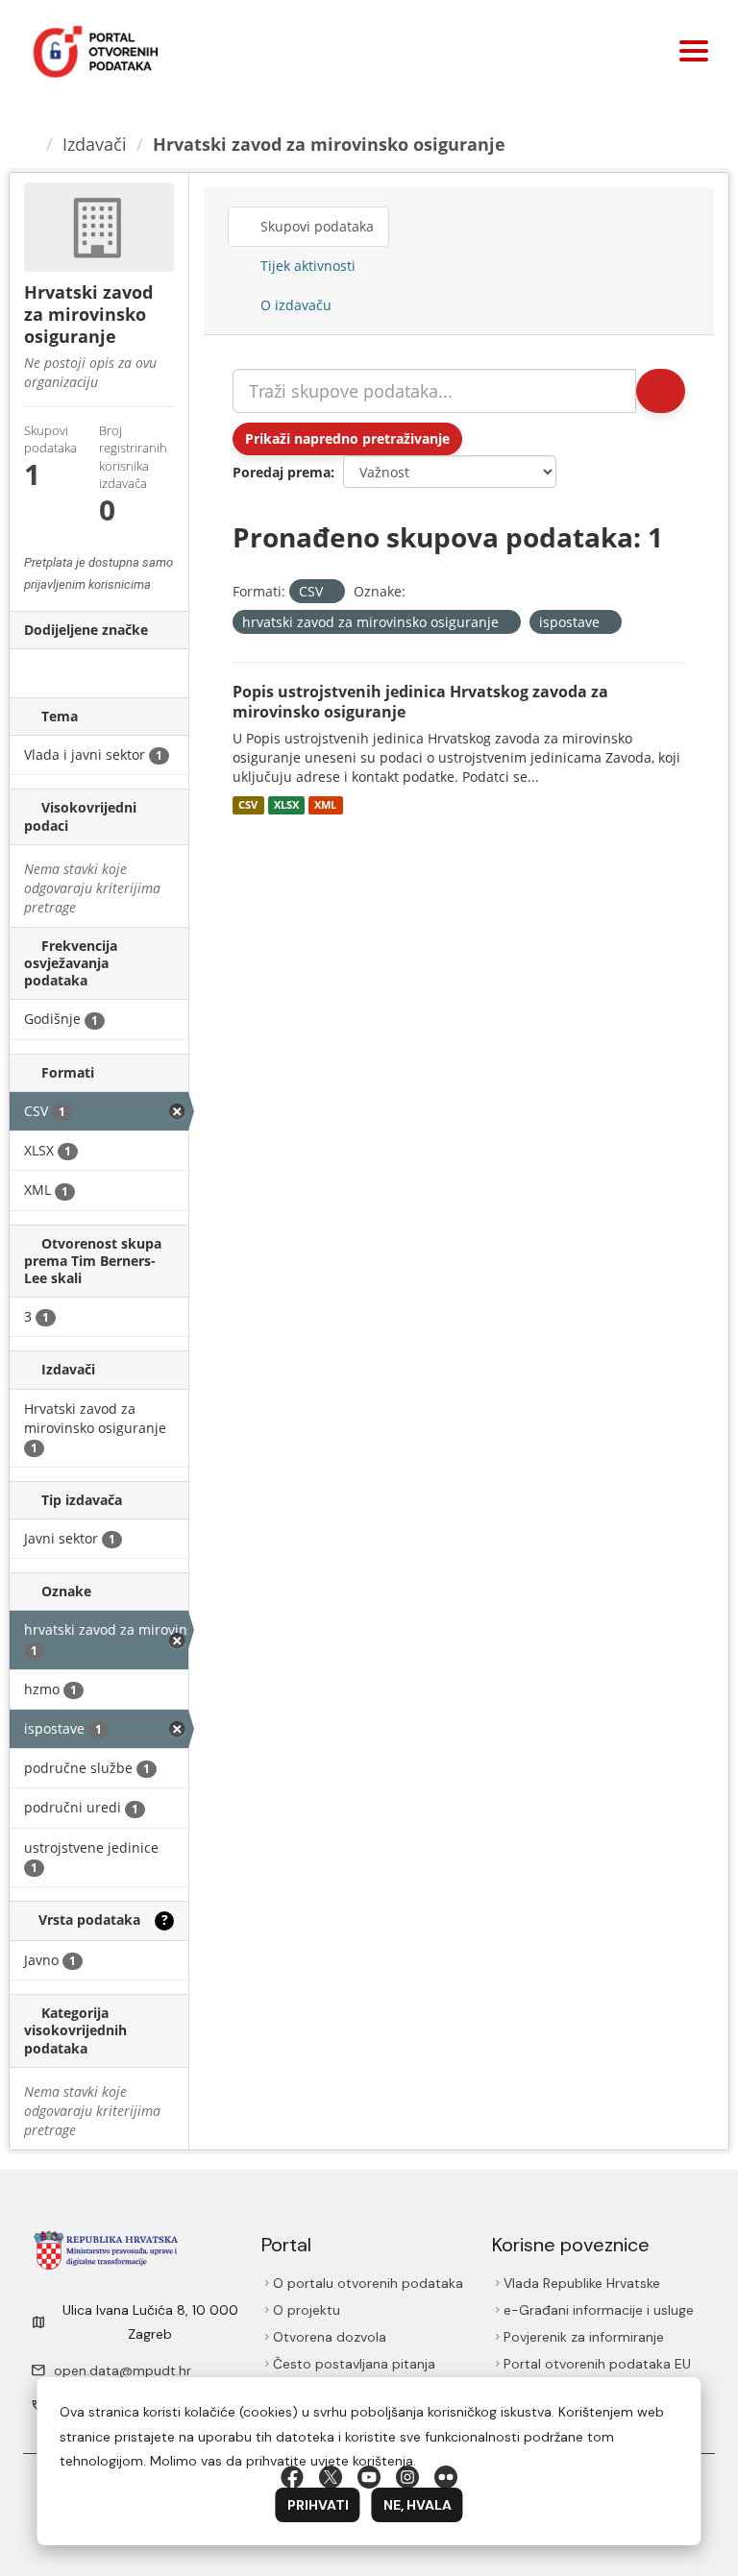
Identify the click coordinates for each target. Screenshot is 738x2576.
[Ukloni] (331, 592)
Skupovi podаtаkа (315, 226)
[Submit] (661, 391)
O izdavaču (294, 305)
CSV (248, 805)
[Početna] (30, 144)
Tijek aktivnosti (306, 266)
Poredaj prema (282, 472)
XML (325, 805)
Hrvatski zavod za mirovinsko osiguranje (329, 144)
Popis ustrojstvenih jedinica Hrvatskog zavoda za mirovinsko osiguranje (420, 702)
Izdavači (95, 144)
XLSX (286, 805)
